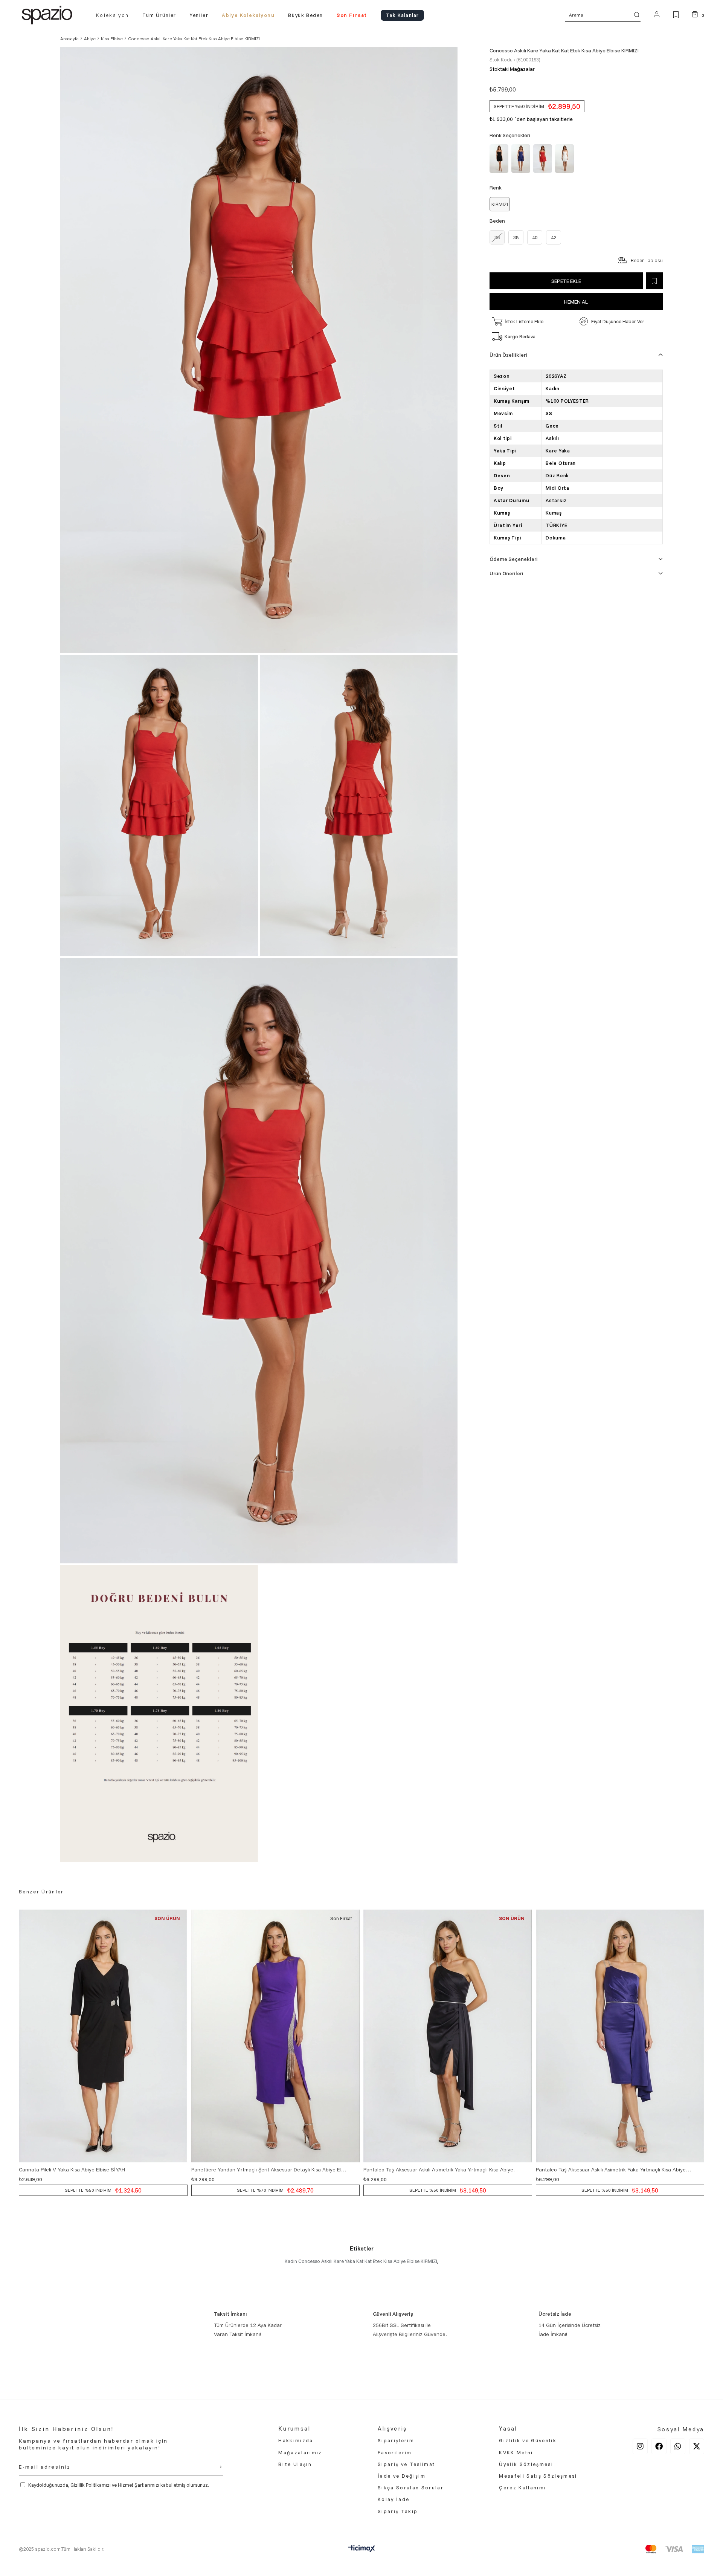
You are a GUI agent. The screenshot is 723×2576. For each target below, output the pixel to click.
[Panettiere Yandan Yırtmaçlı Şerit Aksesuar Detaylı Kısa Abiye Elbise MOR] (276, 2036)
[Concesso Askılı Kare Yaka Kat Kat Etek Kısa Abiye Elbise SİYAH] (500, 159)
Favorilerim (395, 2452)
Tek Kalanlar (402, 15)
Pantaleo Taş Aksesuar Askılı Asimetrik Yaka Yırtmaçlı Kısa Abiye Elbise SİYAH (441, 2170)
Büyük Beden (306, 15)
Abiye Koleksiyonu (248, 15)
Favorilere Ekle (181, 2170)
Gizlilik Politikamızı (91, 2485)
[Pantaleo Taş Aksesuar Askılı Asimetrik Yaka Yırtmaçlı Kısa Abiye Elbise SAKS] (620, 2036)
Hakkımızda (296, 2440)
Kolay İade (394, 2499)
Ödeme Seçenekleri (514, 559)
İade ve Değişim (402, 2476)
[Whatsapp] (678, 2446)
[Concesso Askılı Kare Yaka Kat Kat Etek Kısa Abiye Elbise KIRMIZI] (544, 159)
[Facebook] (659, 2446)
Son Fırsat (352, 15)
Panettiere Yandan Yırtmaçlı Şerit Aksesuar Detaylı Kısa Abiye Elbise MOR (269, 2170)
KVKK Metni (516, 2452)
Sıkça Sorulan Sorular (411, 2487)
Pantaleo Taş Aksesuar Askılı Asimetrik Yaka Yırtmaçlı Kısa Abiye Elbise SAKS (614, 2170)
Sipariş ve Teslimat (406, 2464)
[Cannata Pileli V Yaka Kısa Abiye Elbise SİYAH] (103, 2036)
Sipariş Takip (398, 2511)
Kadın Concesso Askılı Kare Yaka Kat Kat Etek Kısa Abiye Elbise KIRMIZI (361, 2261)
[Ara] (637, 15)
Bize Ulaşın (295, 2464)
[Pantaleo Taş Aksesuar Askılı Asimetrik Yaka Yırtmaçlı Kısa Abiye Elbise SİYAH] (448, 2036)
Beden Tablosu (647, 260)
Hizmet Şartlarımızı (139, 2485)
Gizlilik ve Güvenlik (528, 2440)
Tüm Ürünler (159, 15)
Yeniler (199, 15)
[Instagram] (640, 2446)
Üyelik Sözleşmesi (526, 2464)
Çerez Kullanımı (522, 2487)
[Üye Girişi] (657, 15)
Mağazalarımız (300, 2452)
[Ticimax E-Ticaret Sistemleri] (362, 2550)
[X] (697, 2446)
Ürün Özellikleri (508, 355)
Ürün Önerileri (506, 573)
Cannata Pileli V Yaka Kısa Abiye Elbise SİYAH (72, 2170)
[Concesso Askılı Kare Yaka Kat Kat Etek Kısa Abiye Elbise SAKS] (522, 159)
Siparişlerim (396, 2440)
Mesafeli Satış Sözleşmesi (538, 2476)
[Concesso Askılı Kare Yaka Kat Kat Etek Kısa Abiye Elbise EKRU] (566, 159)
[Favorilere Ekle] (654, 281)
